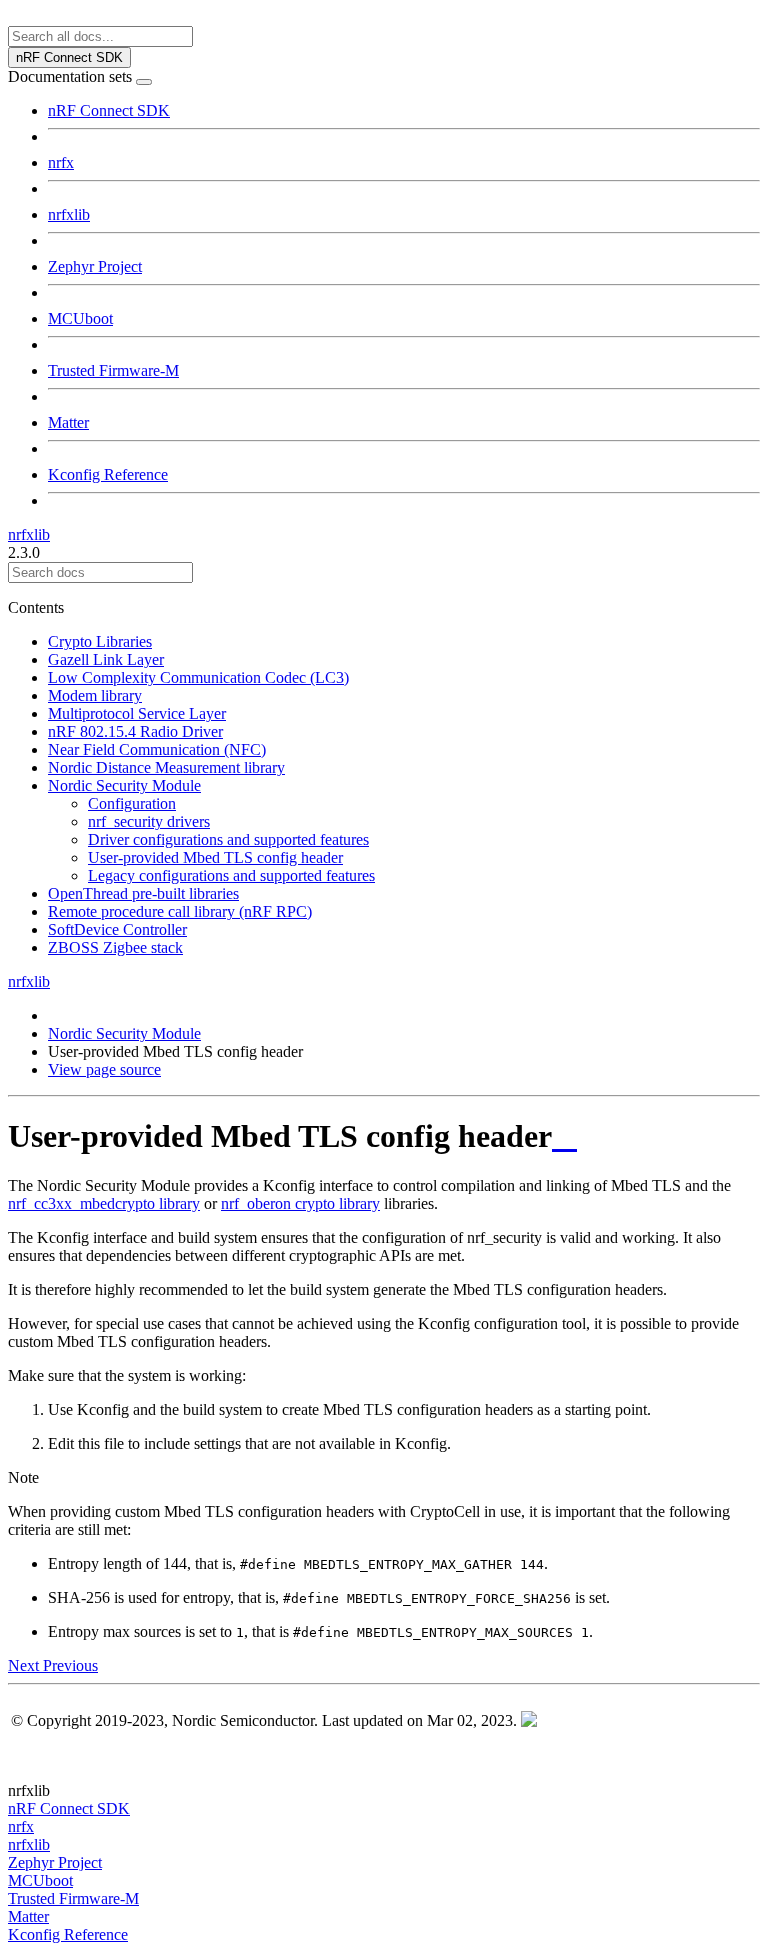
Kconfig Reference (108, 474)
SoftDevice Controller (117, 929)
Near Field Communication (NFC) (157, 749)
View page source (104, 1069)
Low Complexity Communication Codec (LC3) (198, 677)
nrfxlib (69, 214)
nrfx (61, 162)
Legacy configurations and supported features (231, 875)
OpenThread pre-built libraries (143, 893)
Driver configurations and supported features (228, 839)
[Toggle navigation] (144, 82)
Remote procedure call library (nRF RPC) (180, 911)
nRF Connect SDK (109, 110)
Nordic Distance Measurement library (166, 767)
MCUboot (80, 318)
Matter (68, 422)
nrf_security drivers (149, 821)
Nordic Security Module (124, 785)
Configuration (132, 803)
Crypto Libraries (100, 641)
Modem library (95, 695)
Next (25, 1665)
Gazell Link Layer (106, 659)
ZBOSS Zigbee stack (115, 947)
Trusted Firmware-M (113, 370)
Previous (70, 1665)
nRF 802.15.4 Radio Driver (135, 731)
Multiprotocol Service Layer (137, 713)
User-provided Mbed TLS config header (215, 857)
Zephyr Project (95, 266)
